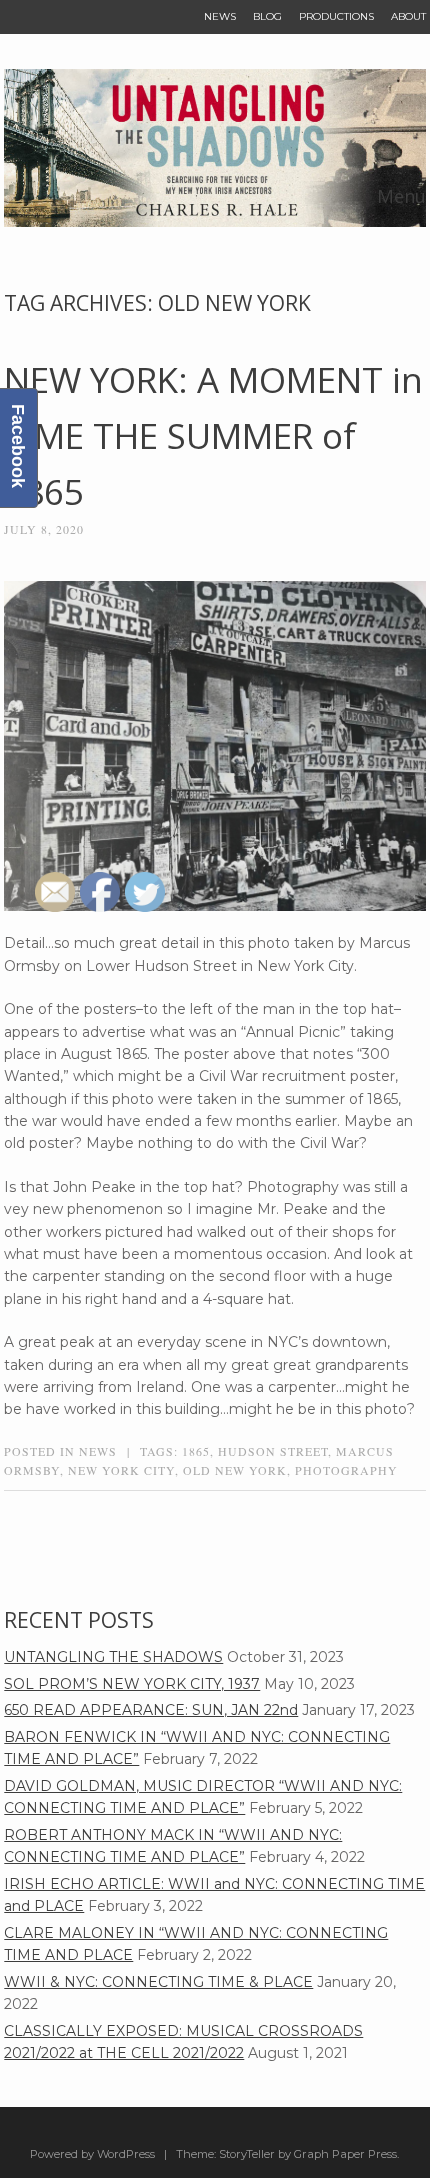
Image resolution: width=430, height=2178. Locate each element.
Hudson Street (273, 1451)
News (220, 16)
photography (346, 1470)
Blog (267, 16)
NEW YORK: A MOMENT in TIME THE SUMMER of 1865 (213, 435)
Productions (336, 16)
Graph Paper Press (345, 2154)
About (408, 16)
